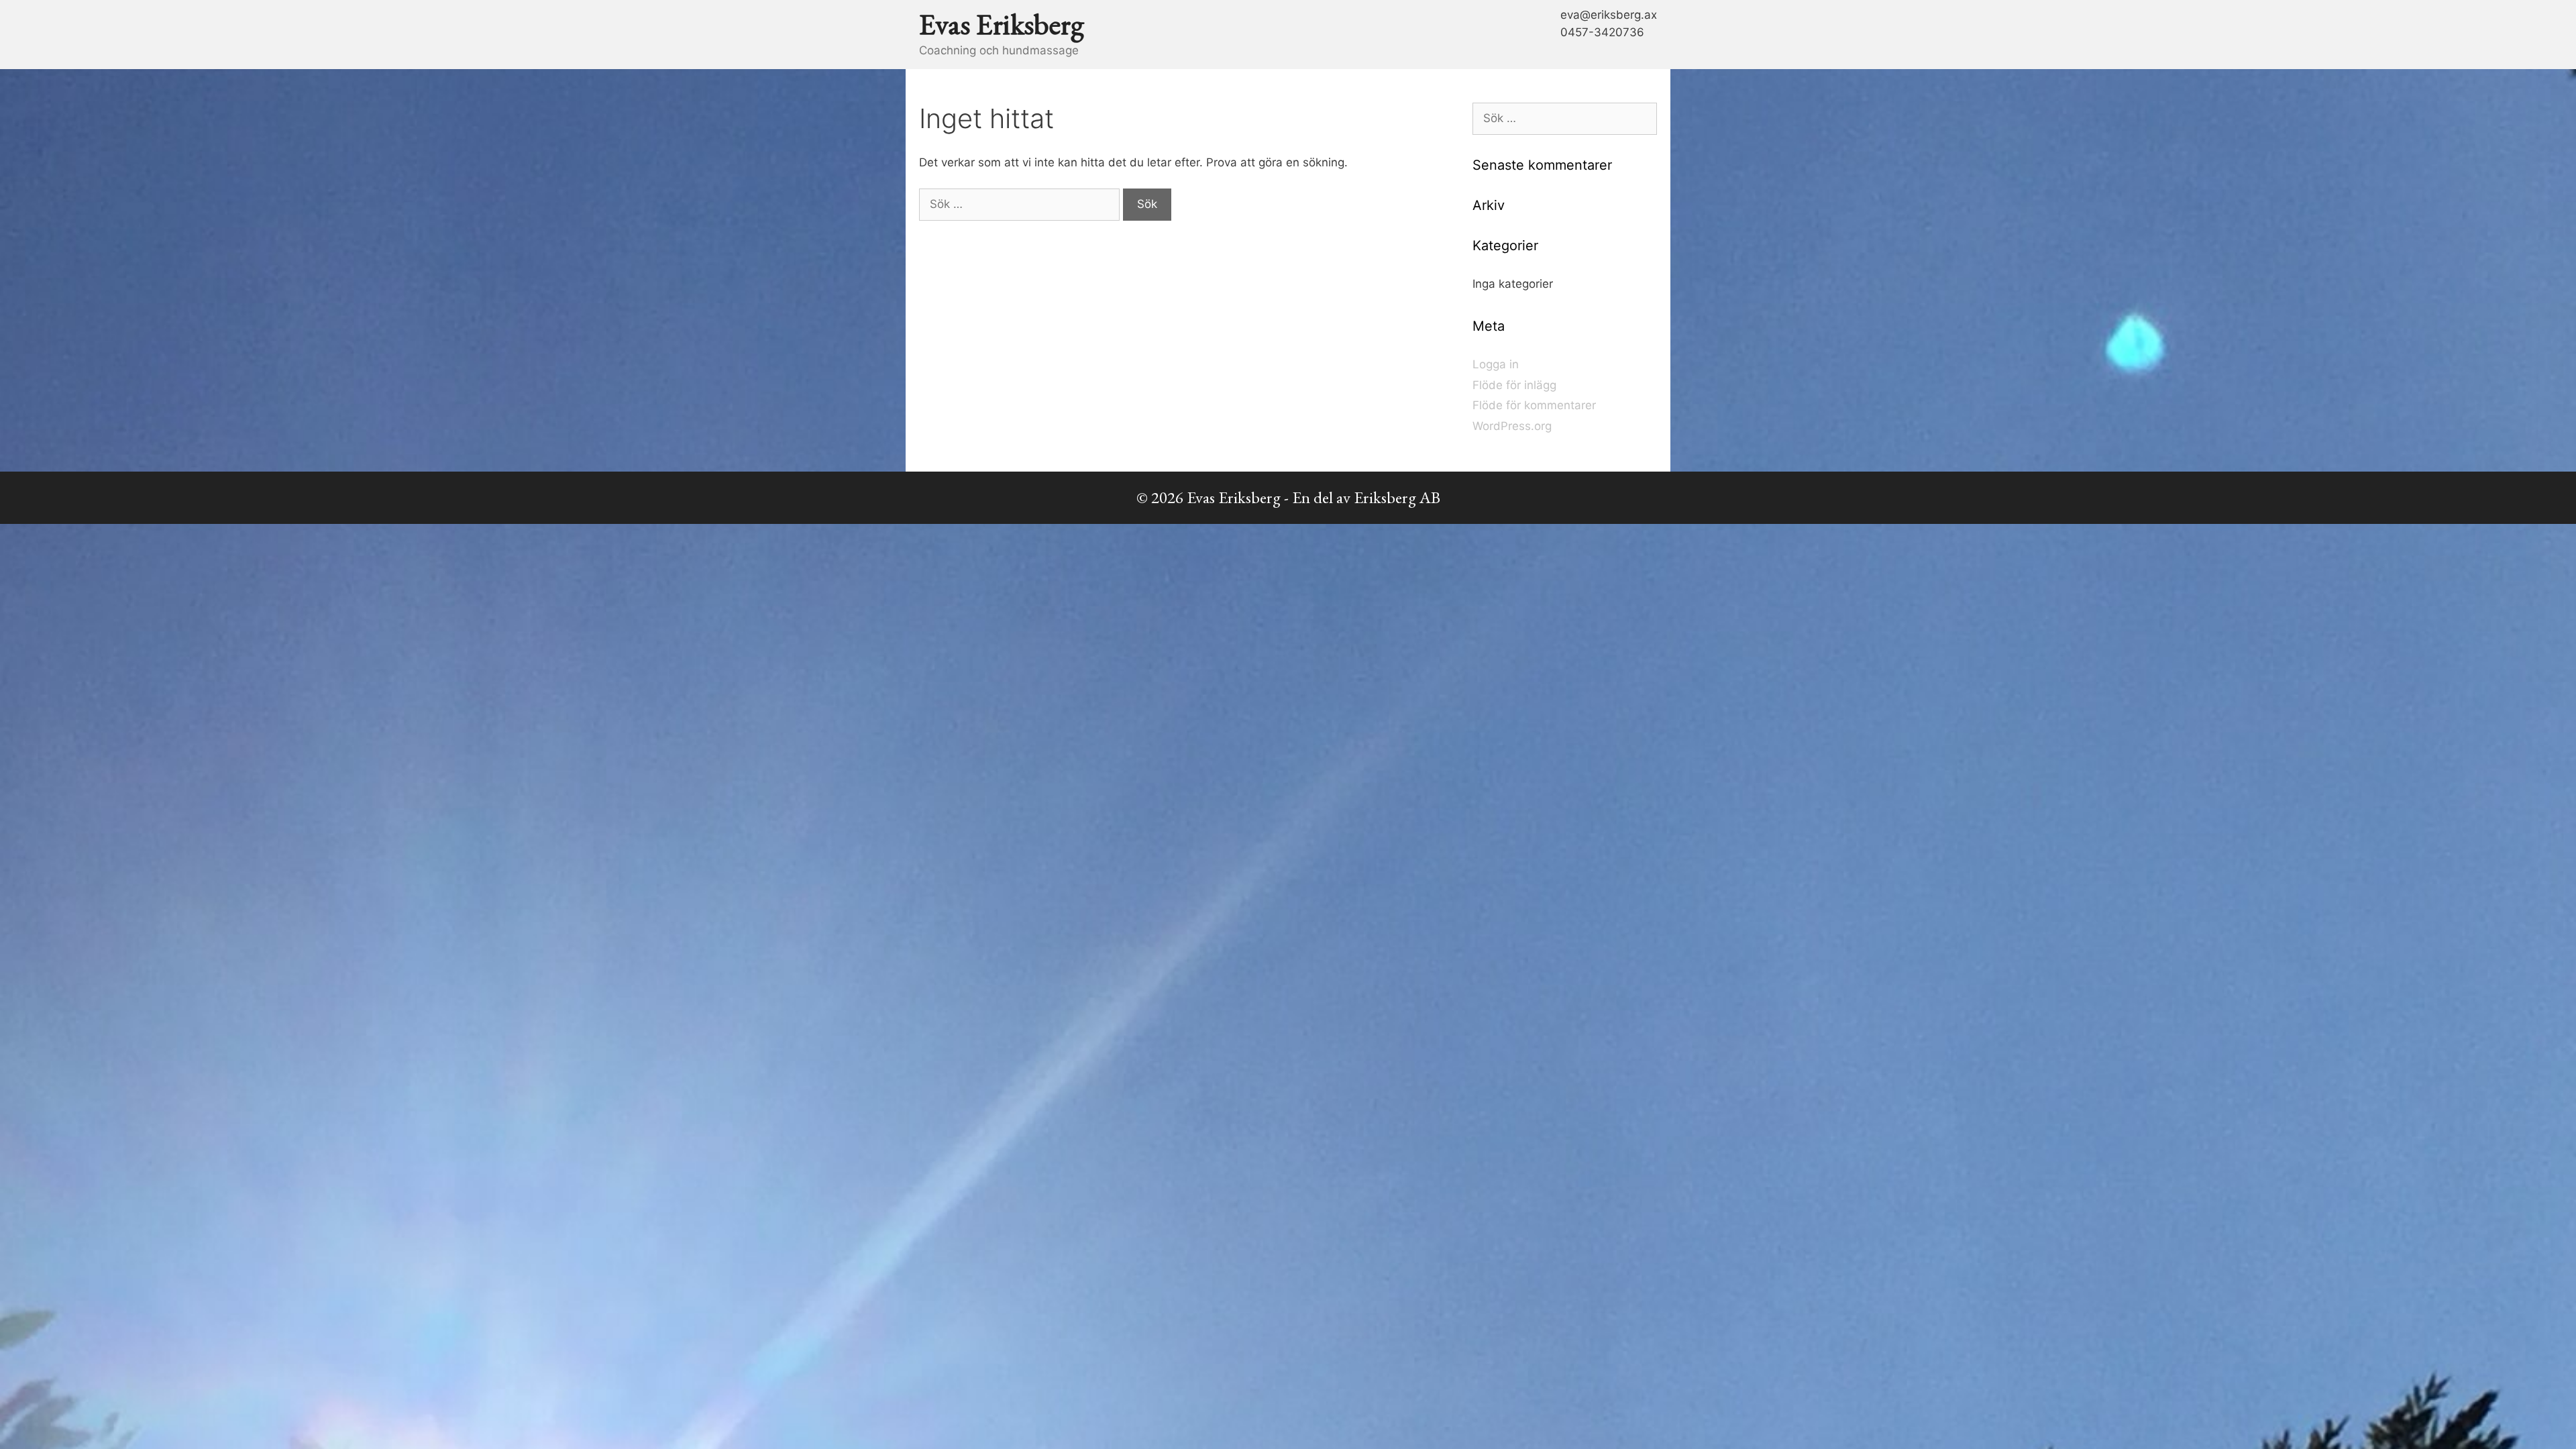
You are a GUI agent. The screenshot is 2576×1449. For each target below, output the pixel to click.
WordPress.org (1512, 426)
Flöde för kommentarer (1534, 405)
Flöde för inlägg (1514, 385)
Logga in (1496, 364)
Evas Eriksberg (1002, 24)
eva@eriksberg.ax (1609, 15)
